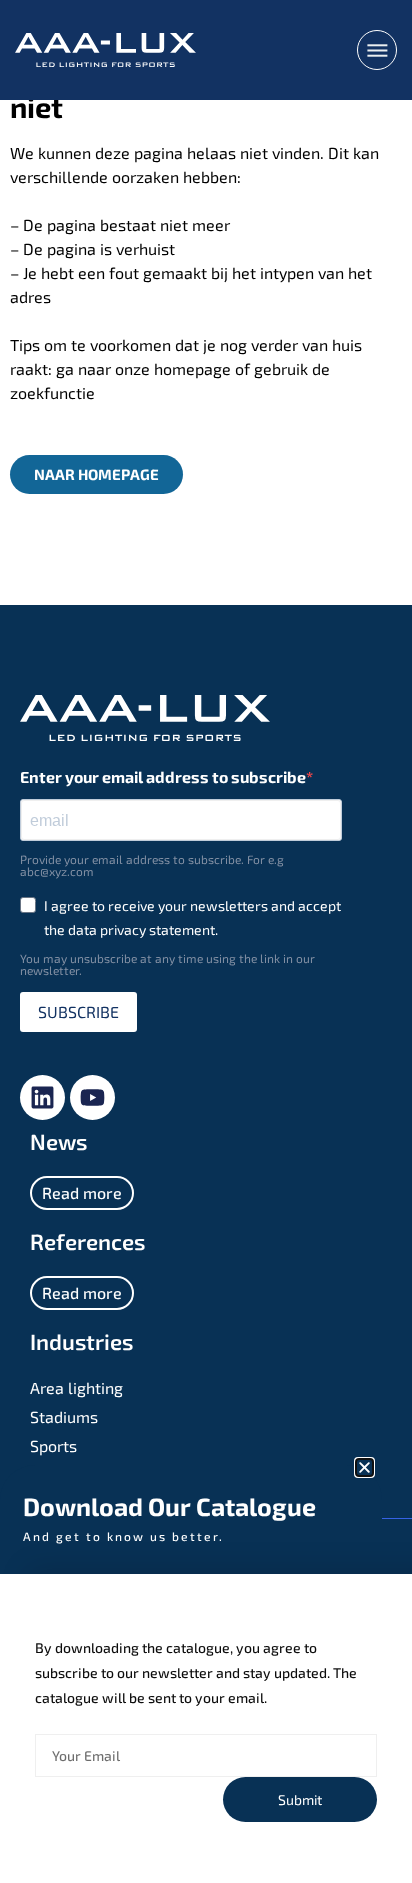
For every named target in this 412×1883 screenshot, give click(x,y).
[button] (364, 1467)
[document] (206, 941)
